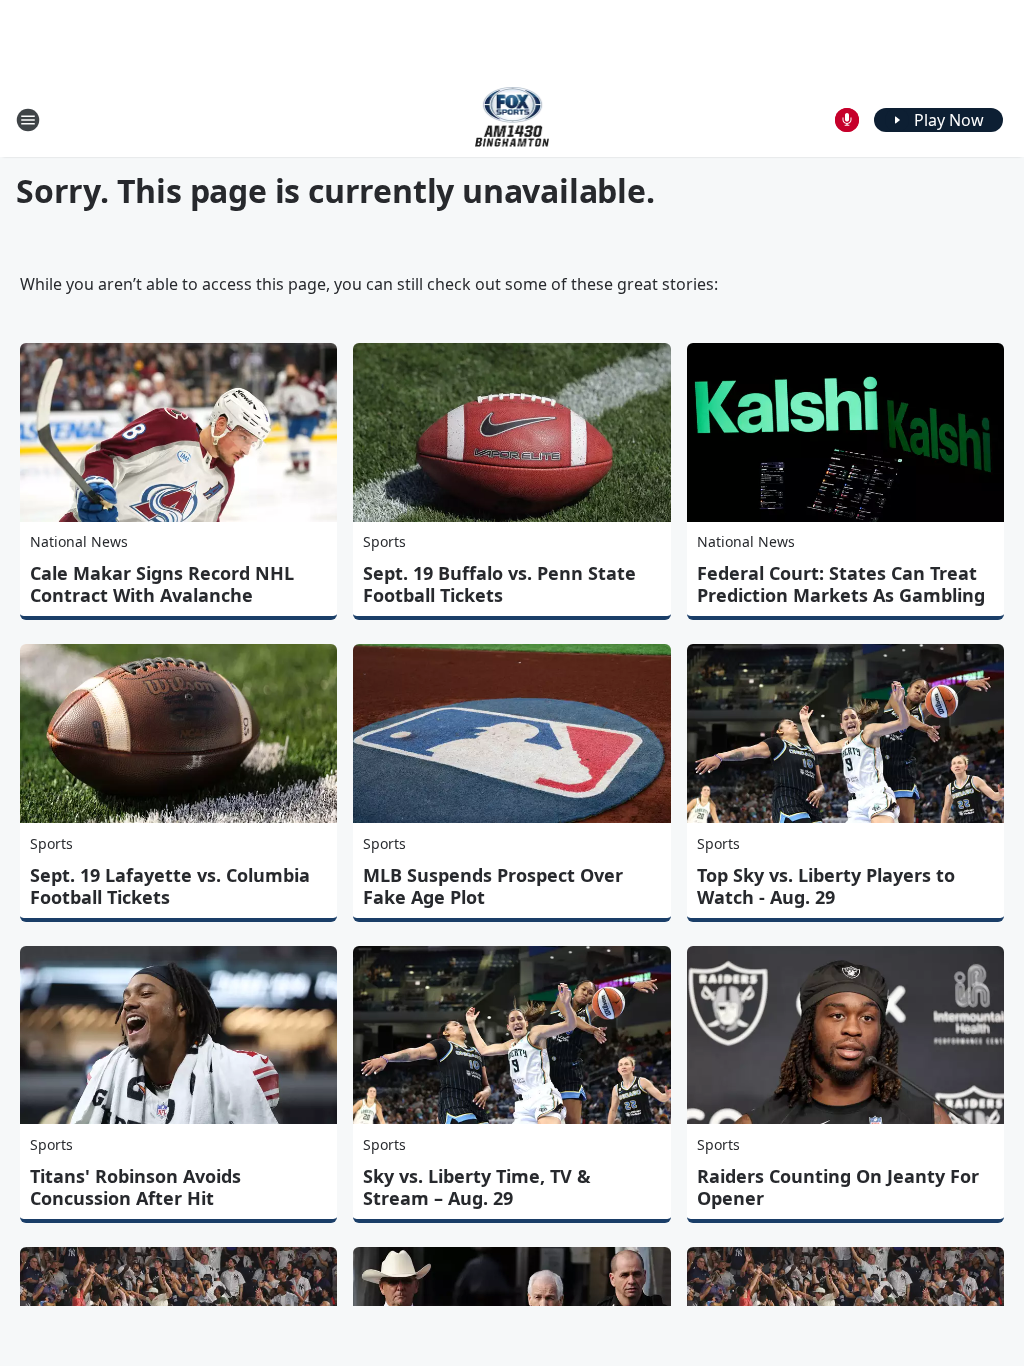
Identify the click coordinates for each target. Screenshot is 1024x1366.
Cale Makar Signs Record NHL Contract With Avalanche (162, 584)
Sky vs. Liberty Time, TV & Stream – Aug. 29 (477, 1187)
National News (79, 541)
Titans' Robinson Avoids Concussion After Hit (135, 1187)
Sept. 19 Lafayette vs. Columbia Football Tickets (170, 886)
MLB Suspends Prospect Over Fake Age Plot (493, 886)
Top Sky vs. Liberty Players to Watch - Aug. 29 (826, 886)
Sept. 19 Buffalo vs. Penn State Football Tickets (499, 584)
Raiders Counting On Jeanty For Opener (838, 1187)
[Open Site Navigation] (28, 120)
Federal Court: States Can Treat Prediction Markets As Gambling (841, 584)
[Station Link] (512, 119)
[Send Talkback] (847, 120)
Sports (384, 541)
